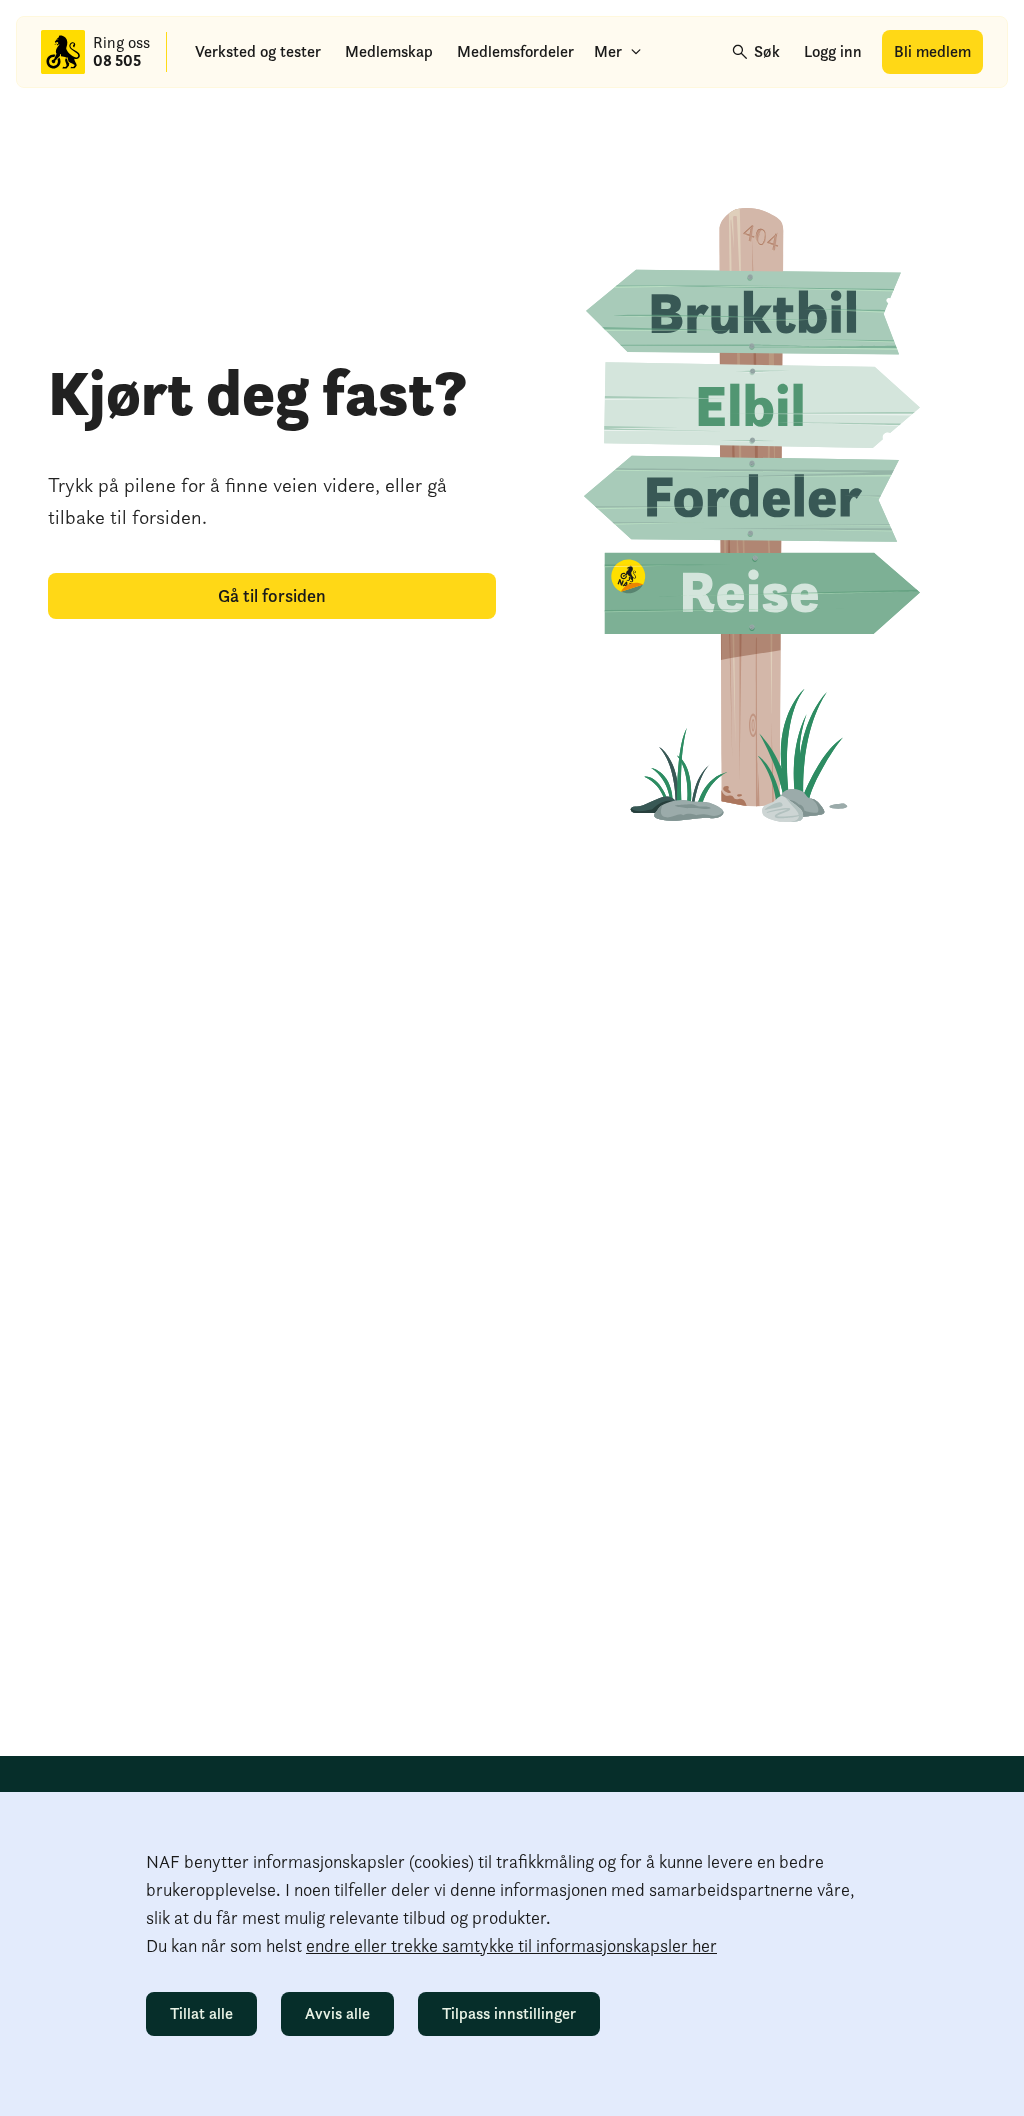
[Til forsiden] (63, 52)
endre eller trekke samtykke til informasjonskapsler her (511, 1945)
